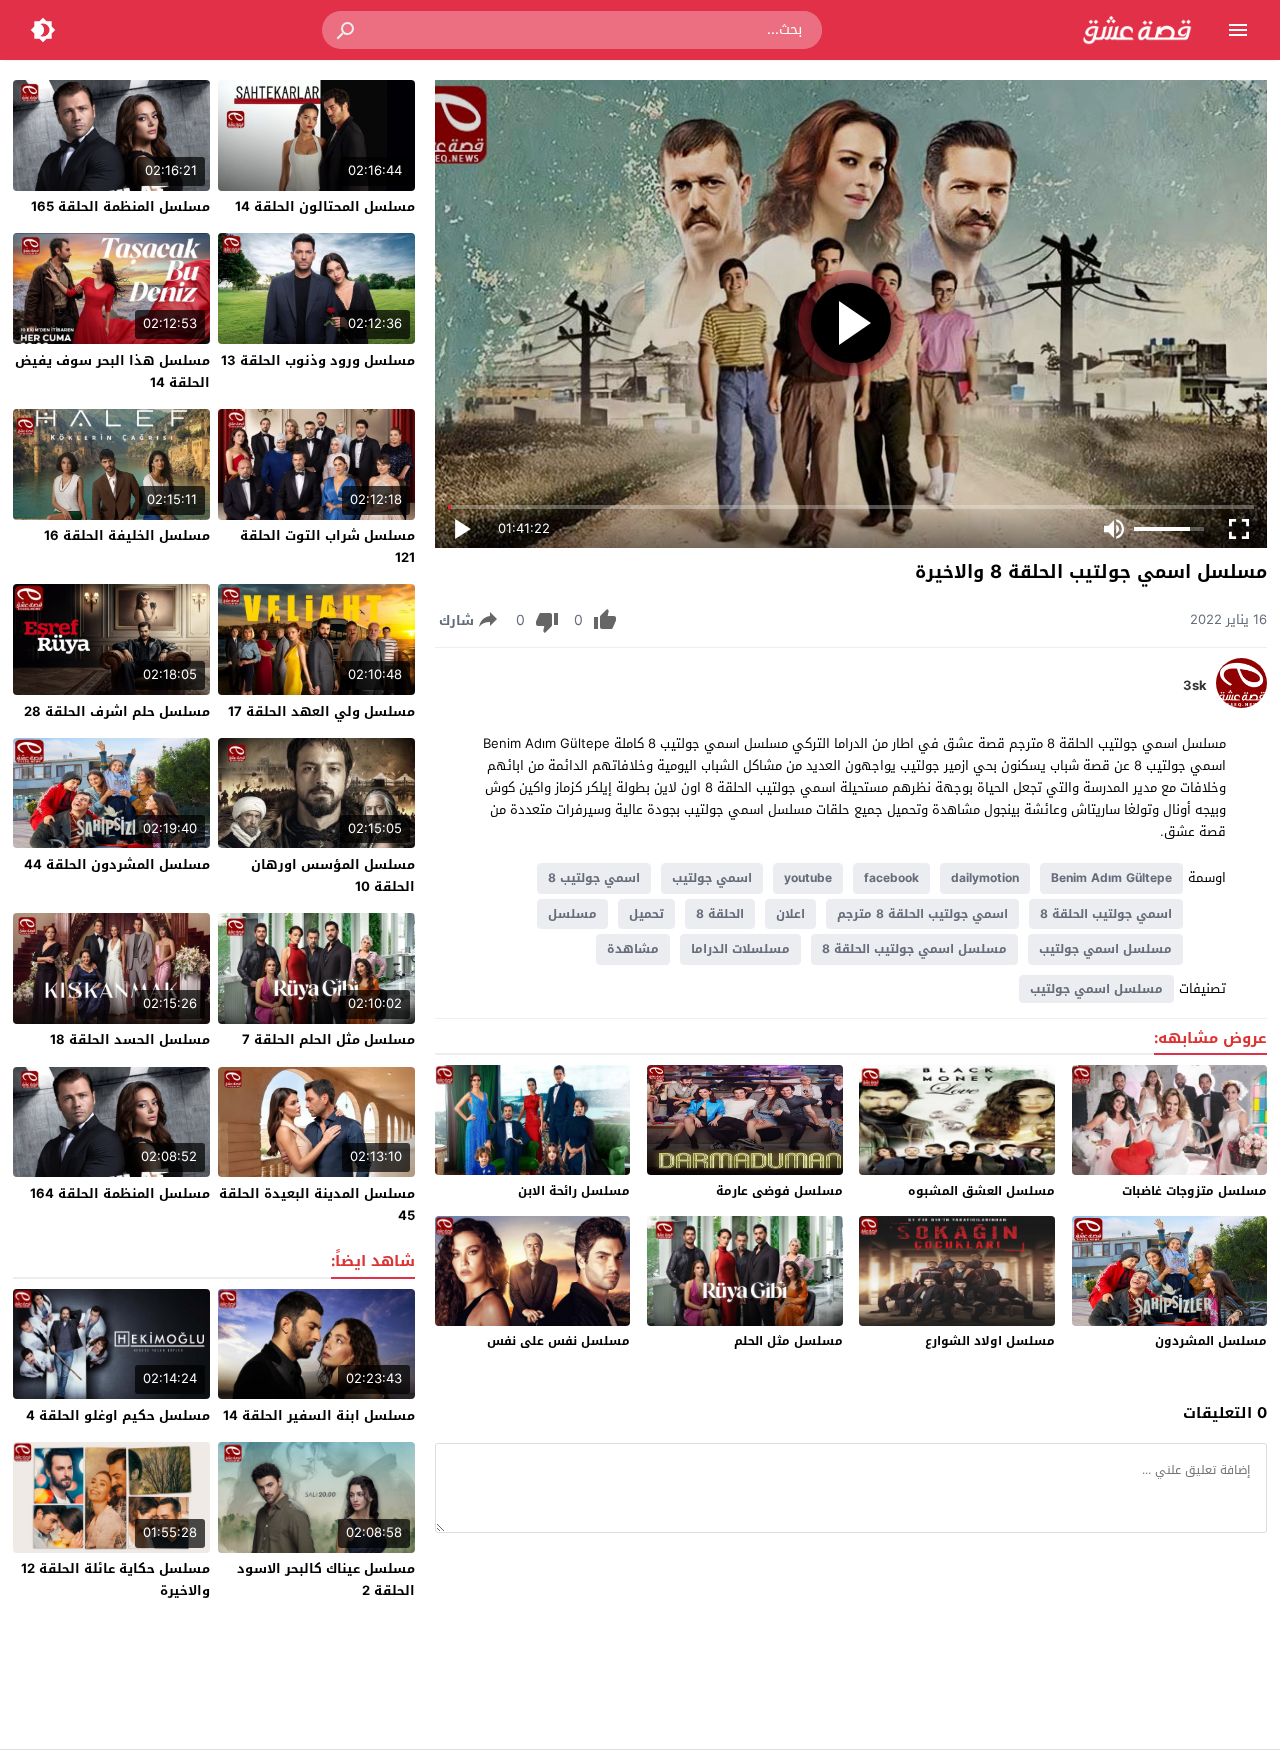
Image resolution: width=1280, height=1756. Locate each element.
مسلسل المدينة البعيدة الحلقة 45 (317, 1204)
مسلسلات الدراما (740, 949)
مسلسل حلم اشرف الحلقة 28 (117, 711)
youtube (808, 878)
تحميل (646, 914)
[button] (347, 30)
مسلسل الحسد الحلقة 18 (130, 1039)
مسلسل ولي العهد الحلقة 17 (321, 711)
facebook (891, 878)
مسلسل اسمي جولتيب (1105, 949)
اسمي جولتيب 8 (594, 878)
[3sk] (1241, 703)
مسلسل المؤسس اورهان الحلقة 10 (333, 875)
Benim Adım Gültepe (1111, 878)
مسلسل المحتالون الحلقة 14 (325, 206)
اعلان (790, 914)
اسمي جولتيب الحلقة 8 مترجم (922, 914)
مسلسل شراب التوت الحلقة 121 (327, 546)
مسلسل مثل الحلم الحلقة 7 (328, 1039)
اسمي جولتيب (712, 878)
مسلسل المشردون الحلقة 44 (117, 864)
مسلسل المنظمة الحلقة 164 (120, 1193)
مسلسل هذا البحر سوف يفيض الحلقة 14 (112, 371)
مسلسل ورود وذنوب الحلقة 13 (318, 360)
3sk (1195, 686)
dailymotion (985, 878)
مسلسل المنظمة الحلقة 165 (120, 206)
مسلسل (572, 914)
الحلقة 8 (720, 914)
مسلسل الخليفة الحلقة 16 (127, 535)
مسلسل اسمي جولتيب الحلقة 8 (914, 949)
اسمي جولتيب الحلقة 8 (1106, 914)
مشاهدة (633, 949)
